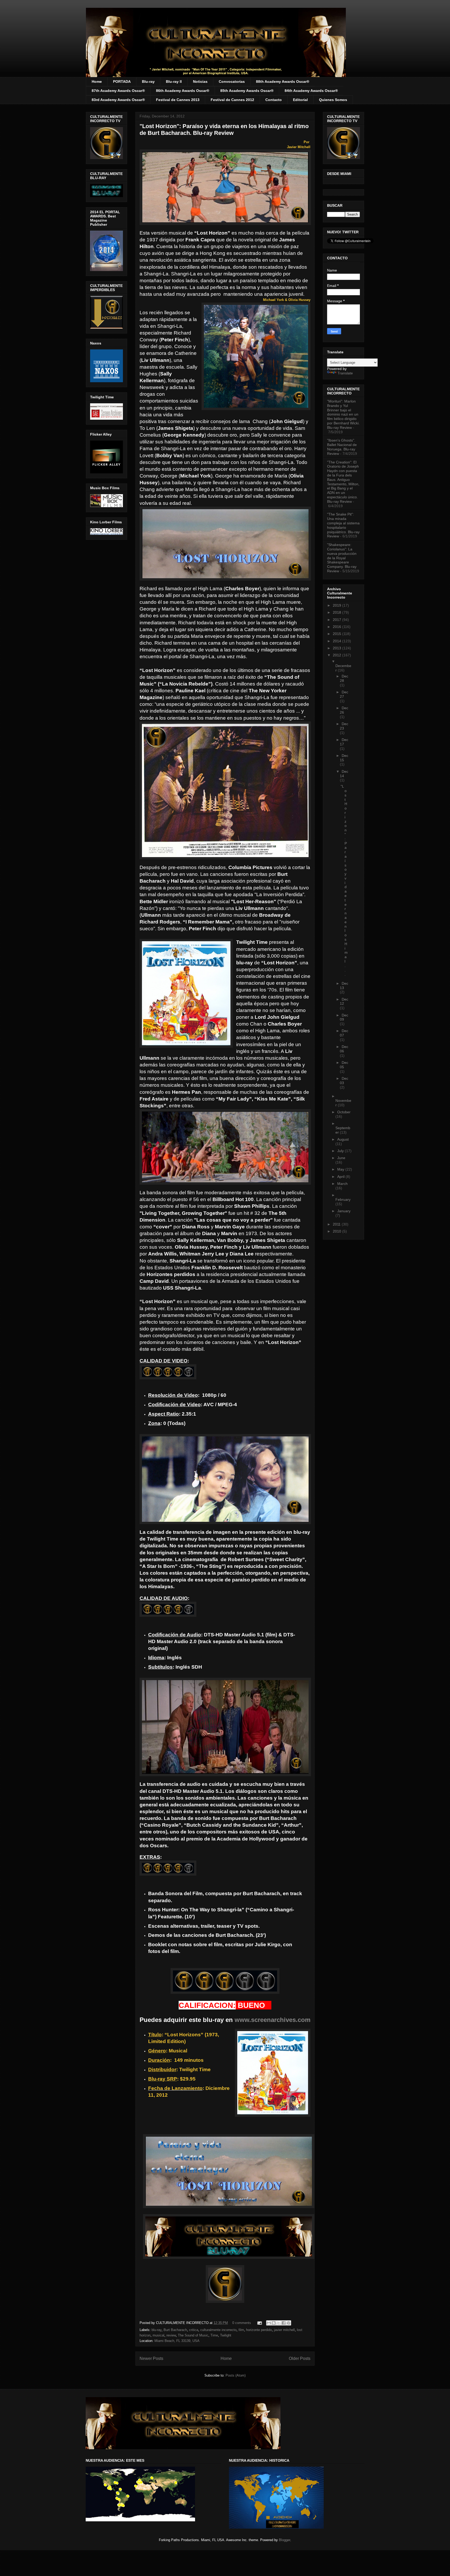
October (344, 1112)
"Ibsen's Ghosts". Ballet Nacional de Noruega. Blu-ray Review (342, 447)
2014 (337, 641)
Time (214, 2335)
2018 (337, 612)
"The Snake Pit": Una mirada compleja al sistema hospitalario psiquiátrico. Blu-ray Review (343, 525)
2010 (337, 1231)
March (342, 1184)
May (341, 1169)
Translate (345, 373)
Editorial (300, 100)
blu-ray (157, 2330)
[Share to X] (279, 2323)
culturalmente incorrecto (218, 2330)
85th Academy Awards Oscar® (247, 91)
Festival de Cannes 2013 (178, 100)
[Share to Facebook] (284, 2323)
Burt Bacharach (175, 2330)
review (171, 2335)
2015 (337, 634)
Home (97, 81)
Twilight (226, 2335)
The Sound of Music (193, 2335)
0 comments (242, 2323)
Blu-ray (148, 81)
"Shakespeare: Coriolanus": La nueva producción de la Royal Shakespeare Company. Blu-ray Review (342, 558)
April (341, 1177)
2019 (337, 605)
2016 (337, 627)
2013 (337, 648)
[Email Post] (259, 2323)
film (241, 2330)
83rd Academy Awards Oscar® (118, 100)
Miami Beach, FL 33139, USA (177, 2341)
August (343, 1139)
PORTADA (122, 81)
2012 (337, 655)
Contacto (274, 100)
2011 (337, 1224)
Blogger (285, 2540)
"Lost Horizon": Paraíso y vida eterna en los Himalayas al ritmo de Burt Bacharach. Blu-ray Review (224, 130)
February (343, 1199)
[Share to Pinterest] (289, 2323)
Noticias (200, 81)
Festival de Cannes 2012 (232, 100)
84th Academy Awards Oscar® (311, 91)
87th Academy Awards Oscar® (118, 91)
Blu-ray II (174, 81)
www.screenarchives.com (273, 2020)
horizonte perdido (259, 2330)
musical (158, 2335)
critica (194, 2330)
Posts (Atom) (236, 2375)
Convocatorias (232, 81)
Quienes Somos (333, 100)
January (344, 1211)
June (341, 1158)
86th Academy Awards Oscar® (183, 91)
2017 (337, 620)
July (341, 1151)
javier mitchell (284, 2330)
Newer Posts (151, 2358)
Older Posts (300, 2358)
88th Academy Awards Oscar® (283, 81)
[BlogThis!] (274, 2323)
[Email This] (269, 2323)
